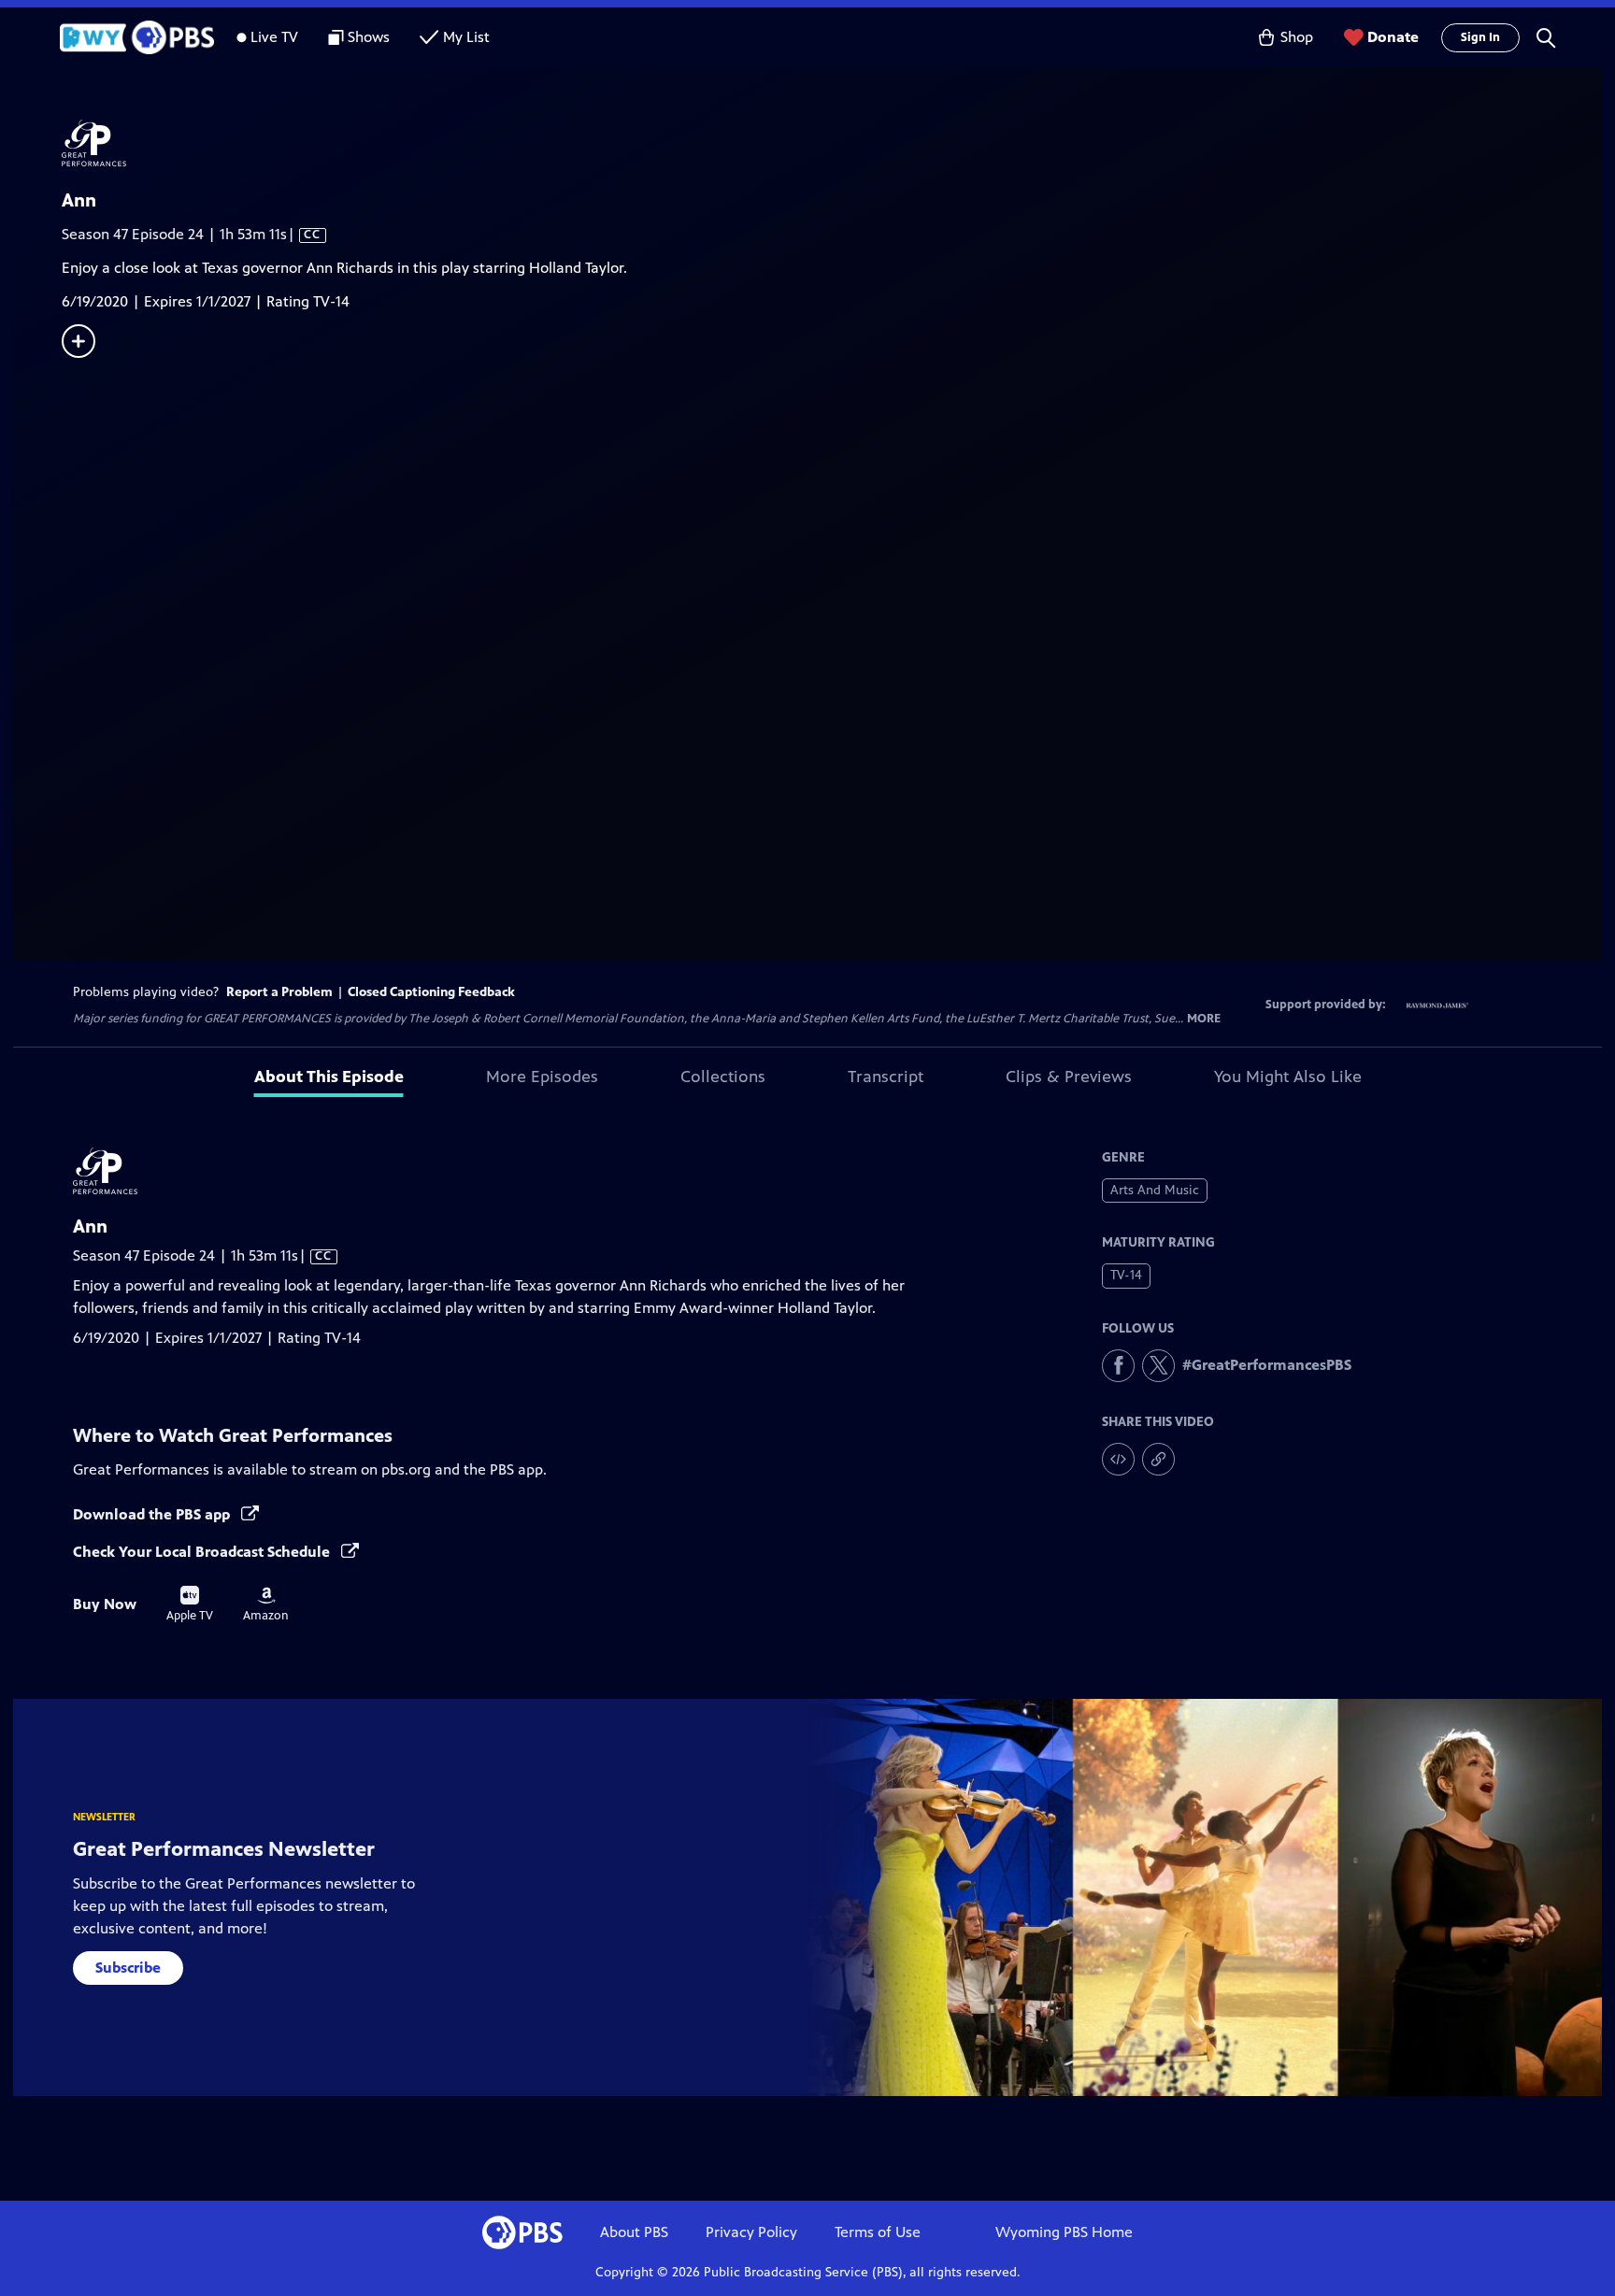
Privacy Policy (751, 2232)
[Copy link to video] (1158, 1459)
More (1204, 1019)
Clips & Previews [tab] (1069, 1077)
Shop (1297, 37)
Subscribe (128, 1968)
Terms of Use (878, 2232)
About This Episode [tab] (329, 1077)
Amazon (266, 1604)
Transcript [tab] (886, 1077)
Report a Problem (279, 992)
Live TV (274, 37)
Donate (1393, 37)
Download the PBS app (153, 1514)
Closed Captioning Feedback (431, 992)
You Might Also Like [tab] (1288, 1077)
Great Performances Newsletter (224, 1849)
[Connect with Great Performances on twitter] (1158, 1366)
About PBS (634, 2232)
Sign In (1480, 37)
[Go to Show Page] (832, 143)
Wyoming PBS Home (1064, 2232)
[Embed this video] (1118, 1459)
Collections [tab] (723, 1077)
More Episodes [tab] (542, 1077)
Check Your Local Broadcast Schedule (203, 1552)
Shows (369, 37)
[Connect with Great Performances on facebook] (1118, 1366)
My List (466, 37)
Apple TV (190, 1604)
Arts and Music (1155, 1190)
